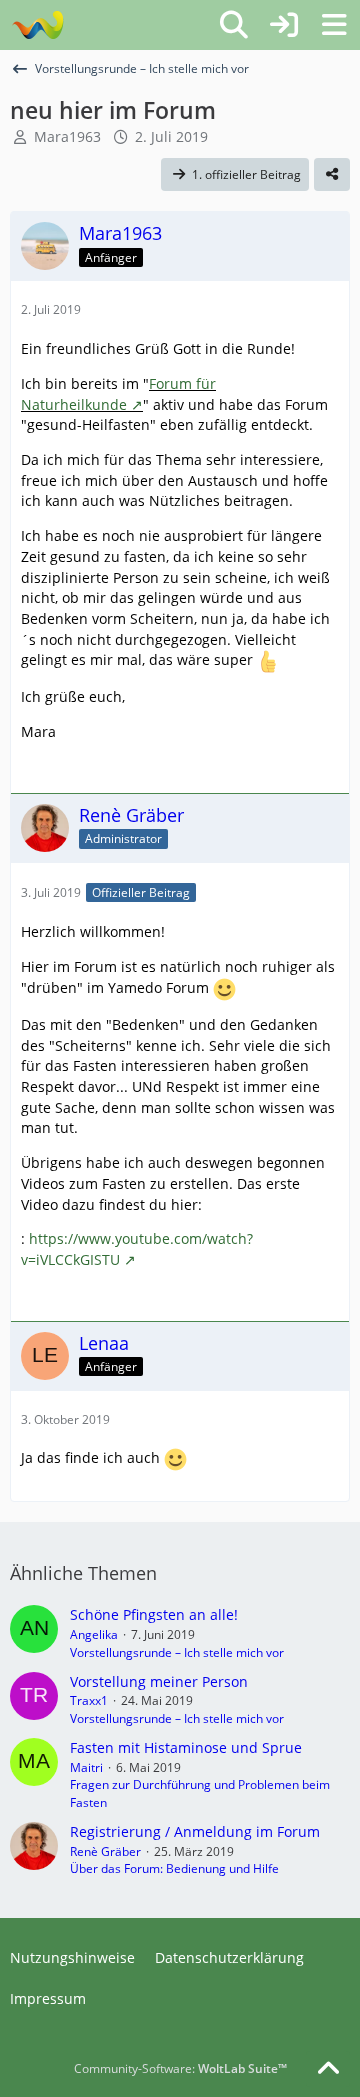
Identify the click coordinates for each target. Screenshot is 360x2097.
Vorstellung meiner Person (159, 1681)
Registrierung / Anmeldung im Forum (195, 1831)
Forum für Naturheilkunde (118, 394)
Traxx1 (89, 1700)
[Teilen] (332, 175)
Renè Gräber (105, 1851)
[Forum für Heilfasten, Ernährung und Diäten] (37, 25)
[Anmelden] (284, 25)
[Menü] (334, 25)
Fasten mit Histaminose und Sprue (186, 1747)
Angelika (94, 1634)
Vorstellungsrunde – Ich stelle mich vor (177, 1652)
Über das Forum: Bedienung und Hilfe (174, 1868)
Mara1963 (67, 136)
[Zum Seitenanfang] (328, 2069)
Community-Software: (180, 2068)
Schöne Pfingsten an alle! (154, 1614)
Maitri (86, 1767)
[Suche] (234, 25)
